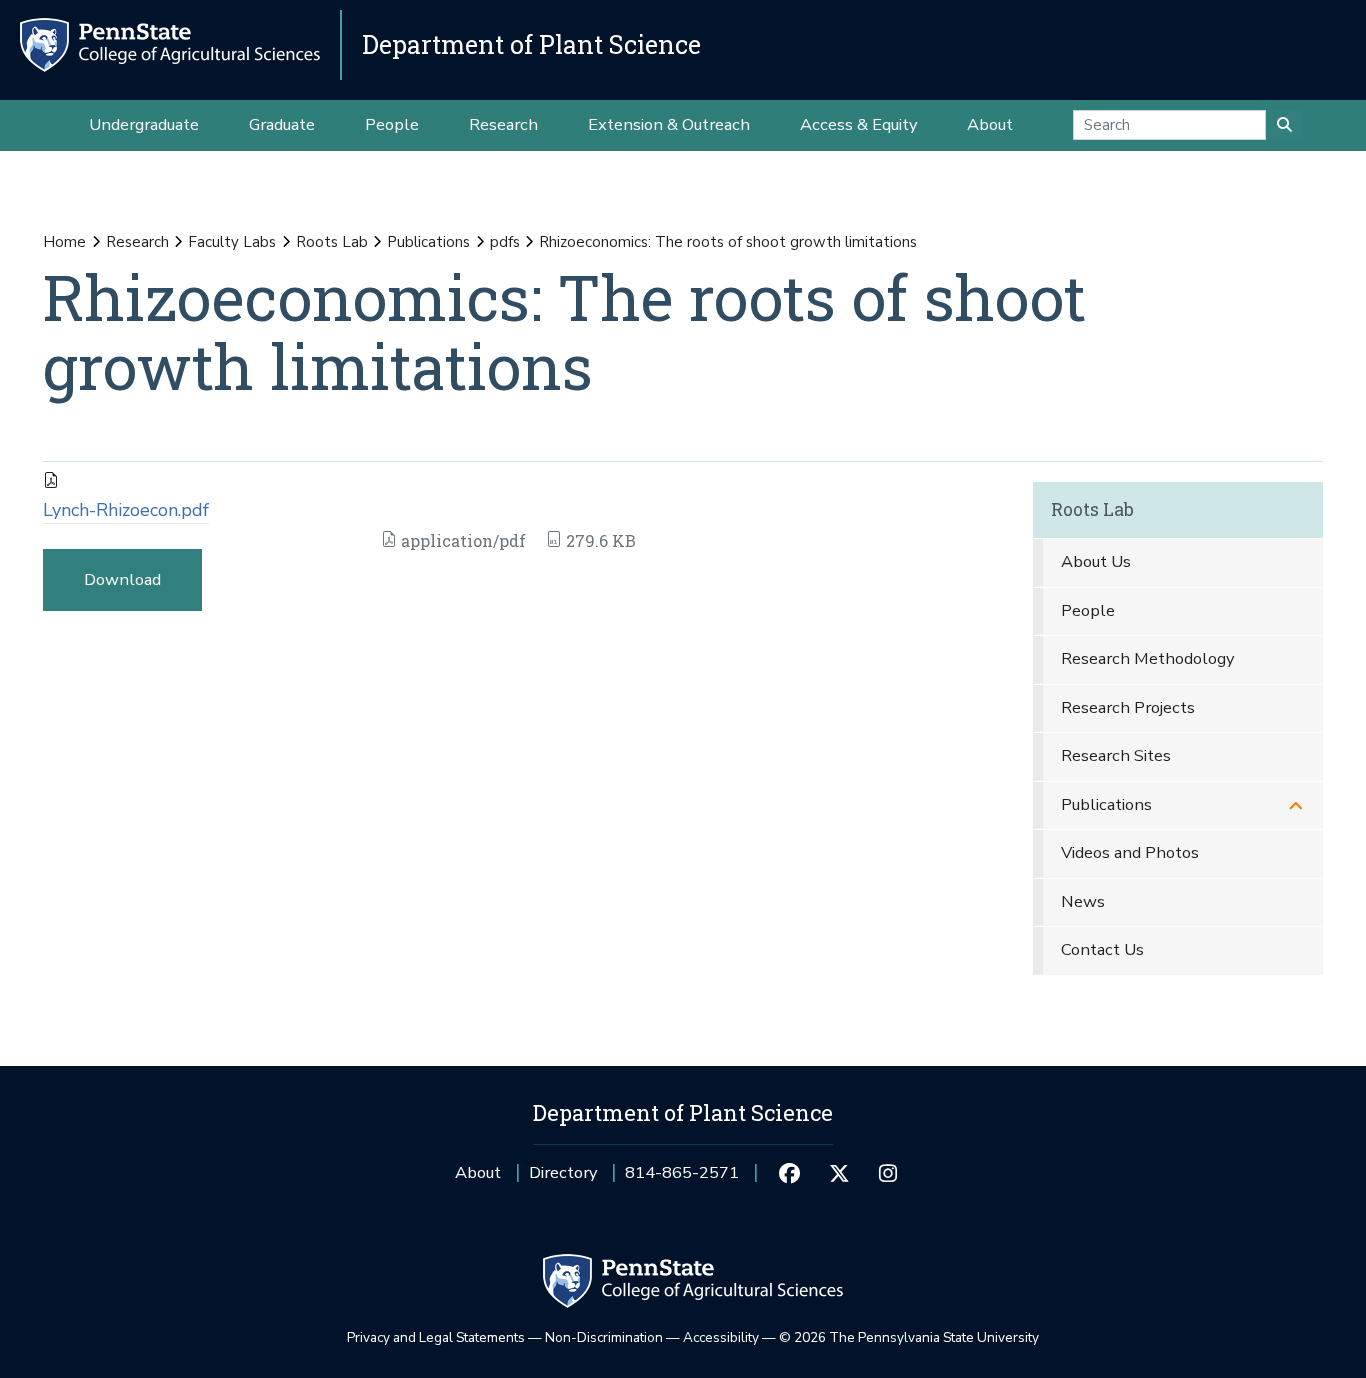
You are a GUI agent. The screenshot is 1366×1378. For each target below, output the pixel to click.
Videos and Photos (1130, 852)
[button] (1296, 805)
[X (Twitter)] (838, 1173)
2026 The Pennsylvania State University (909, 1337)
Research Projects (1128, 707)
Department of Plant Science (531, 44)
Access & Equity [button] (858, 124)
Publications (428, 242)
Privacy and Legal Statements (436, 1337)
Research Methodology (1147, 658)
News (1083, 901)
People (1088, 610)
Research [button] (503, 124)
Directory (563, 1172)
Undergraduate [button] (144, 124)
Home (64, 242)
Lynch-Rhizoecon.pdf (126, 510)
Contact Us (1102, 949)
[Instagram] (888, 1173)
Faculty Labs (232, 242)
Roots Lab (332, 242)
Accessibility (721, 1337)
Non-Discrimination (604, 1337)
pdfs (505, 242)
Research (137, 242)
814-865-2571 (682, 1179)
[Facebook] (789, 1173)
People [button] (392, 124)
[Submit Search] (1284, 125)
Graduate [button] (282, 124)
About (478, 1172)
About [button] (990, 124)
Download (122, 579)
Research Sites (1116, 755)
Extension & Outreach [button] (669, 124)
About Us (1096, 561)
